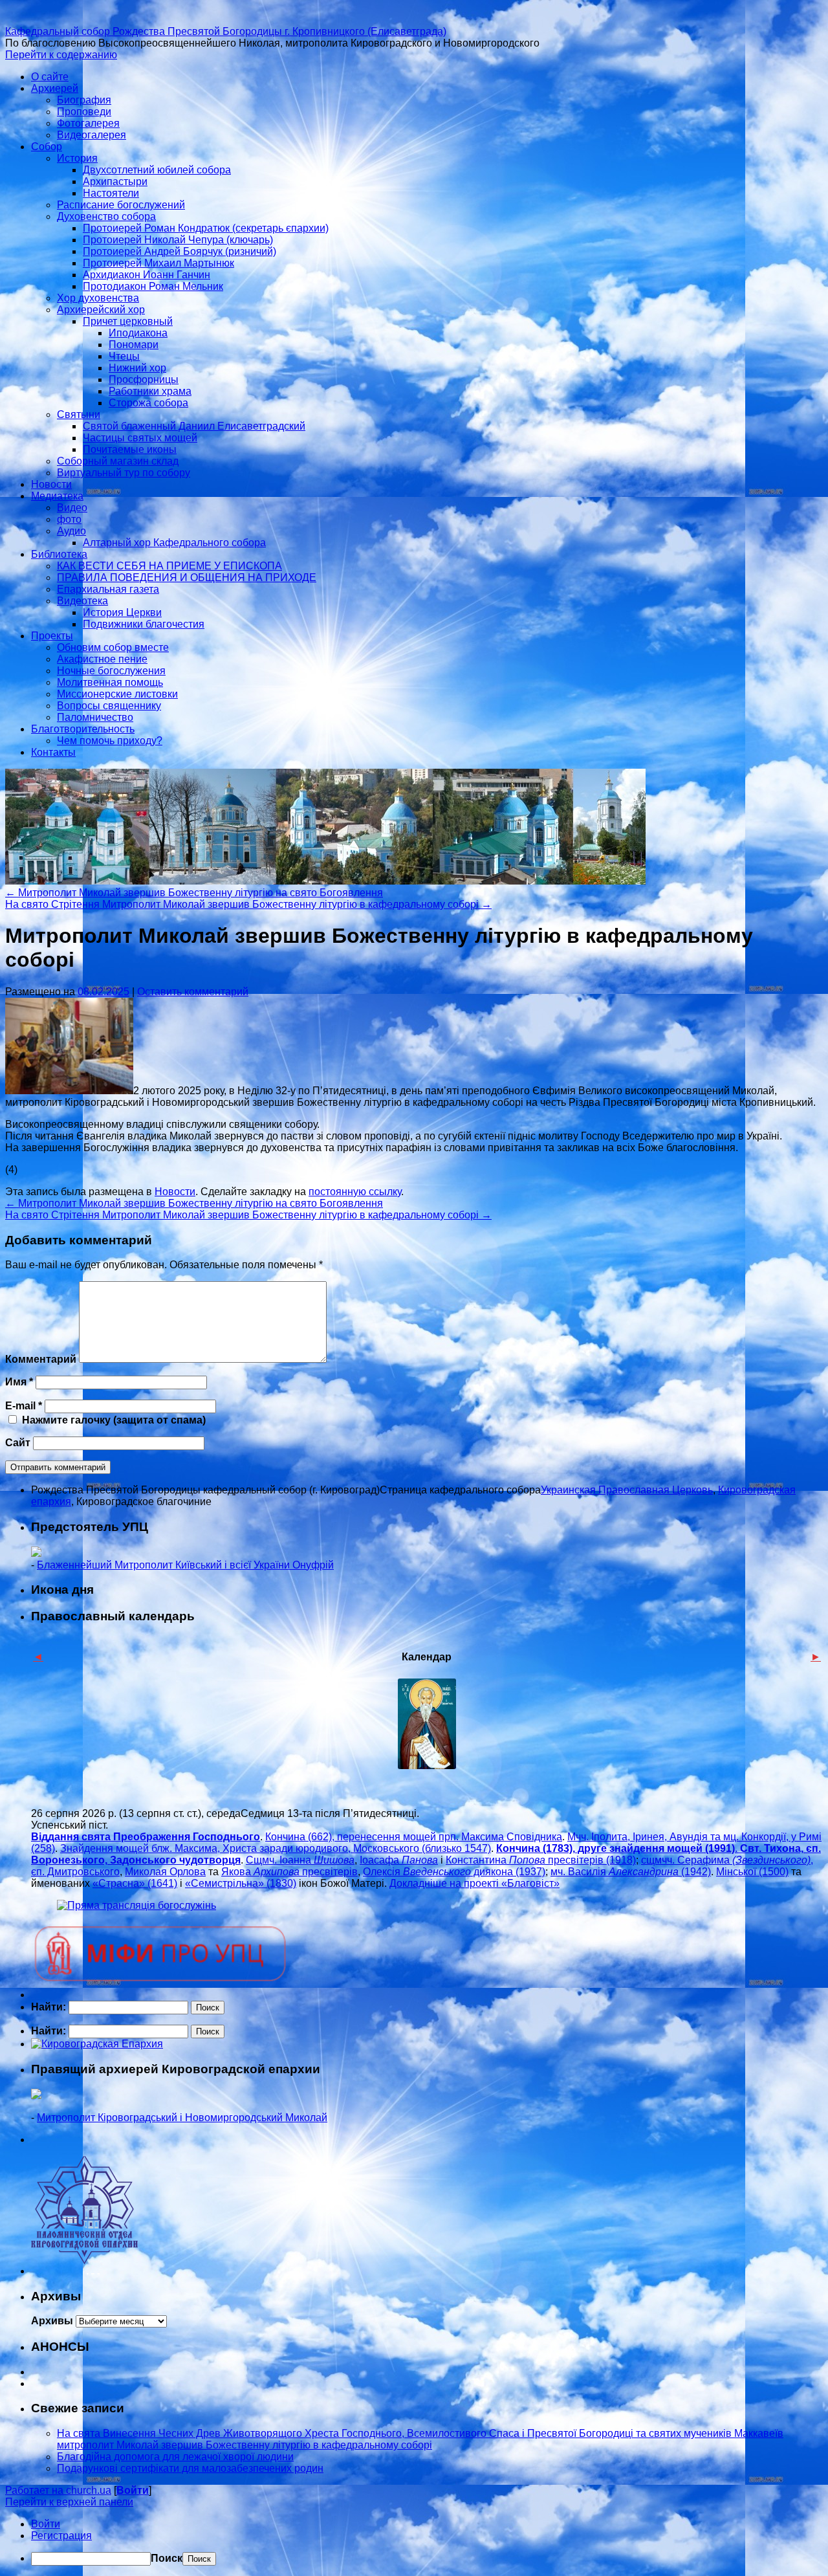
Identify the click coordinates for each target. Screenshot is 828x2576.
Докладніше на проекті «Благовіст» (474, 1883)
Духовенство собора (106, 216)
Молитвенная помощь (110, 682)
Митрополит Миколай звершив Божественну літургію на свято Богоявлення (194, 893)
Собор (47, 147)
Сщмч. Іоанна (300, 1860)
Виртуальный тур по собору (124, 473)
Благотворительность (83, 729)
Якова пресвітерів (289, 1872)
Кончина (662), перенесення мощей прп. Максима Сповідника (414, 1837)
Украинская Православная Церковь (627, 1490)
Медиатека (57, 496)
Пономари (134, 345)
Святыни (79, 414)
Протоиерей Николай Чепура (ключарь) (178, 240)
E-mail (24, 1406)
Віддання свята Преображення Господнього (146, 1837)
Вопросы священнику (109, 706)
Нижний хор (137, 368)
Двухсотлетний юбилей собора (157, 170)
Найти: (49, 2007)
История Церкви (122, 612)
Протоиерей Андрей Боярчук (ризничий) (180, 251)
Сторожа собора (148, 403)
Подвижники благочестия (144, 624)
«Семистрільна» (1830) (241, 1883)
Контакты (53, 752)
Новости (51, 484)
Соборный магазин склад (118, 461)
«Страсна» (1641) (135, 1883)
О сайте (50, 77)
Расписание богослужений (121, 205)
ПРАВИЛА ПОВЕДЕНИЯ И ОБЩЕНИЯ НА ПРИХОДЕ (187, 578)
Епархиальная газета (108, 589)
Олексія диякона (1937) (454, 1872)
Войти (133, 2490)
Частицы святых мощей (140, 438)
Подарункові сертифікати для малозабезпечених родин (190, 2468)
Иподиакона (138, 333)
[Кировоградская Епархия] (97, 2044)
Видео (72, 508)
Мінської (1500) (752, 1872)
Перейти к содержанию (61, 55)
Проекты (52, 636)
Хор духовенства (98, 298)
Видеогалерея (92, 135)
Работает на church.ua (58, 2490)
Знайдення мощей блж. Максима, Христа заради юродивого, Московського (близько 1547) (276, 1848)
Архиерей (55, 88)
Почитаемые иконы (130, 449)
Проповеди (84, 112)
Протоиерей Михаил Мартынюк (158, 263)
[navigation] (414, 2542)
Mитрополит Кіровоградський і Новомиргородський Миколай (182, 2118)
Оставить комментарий (193, 992)
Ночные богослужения (111, 671)
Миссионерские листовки (117, 694)
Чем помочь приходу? (110, 741)
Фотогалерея (88, 123)
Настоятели (111, 193)
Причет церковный (128, 321)
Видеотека (82, 601)
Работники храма (150, 391)
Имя (19, 1382)
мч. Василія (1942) (631, 1872)
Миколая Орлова (165, 1872)
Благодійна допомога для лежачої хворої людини (175, 2457)
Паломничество (95, 717)
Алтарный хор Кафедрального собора (174, 543)
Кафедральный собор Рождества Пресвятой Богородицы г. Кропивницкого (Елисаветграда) (226, 31)
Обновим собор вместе (113, 647)
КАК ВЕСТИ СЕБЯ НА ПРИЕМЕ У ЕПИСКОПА (169, 566)
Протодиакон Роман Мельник (153, 286)
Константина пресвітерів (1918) (541, 1860)
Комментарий (41, 1359)
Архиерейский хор (101, 310)
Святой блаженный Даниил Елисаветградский (194, 426)
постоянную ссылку (355, 1192)
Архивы (52, 2321)
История (77, 158)
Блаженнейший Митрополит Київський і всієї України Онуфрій (185, 1565)
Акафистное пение (102, 659)
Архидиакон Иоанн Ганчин (147, 275)
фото (69, 519)
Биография (84, 100)
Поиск (167, 2558)
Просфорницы (144, 380)
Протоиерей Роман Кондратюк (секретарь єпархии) (206, 228)
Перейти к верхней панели (69, 2502)
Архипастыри (115, 182)
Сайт (18, 1443)
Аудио (71, 531)
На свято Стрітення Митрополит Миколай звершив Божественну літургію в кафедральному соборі (248, 904)
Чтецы (124, 356)
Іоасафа (399, 1860)
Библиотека (59, 554)
